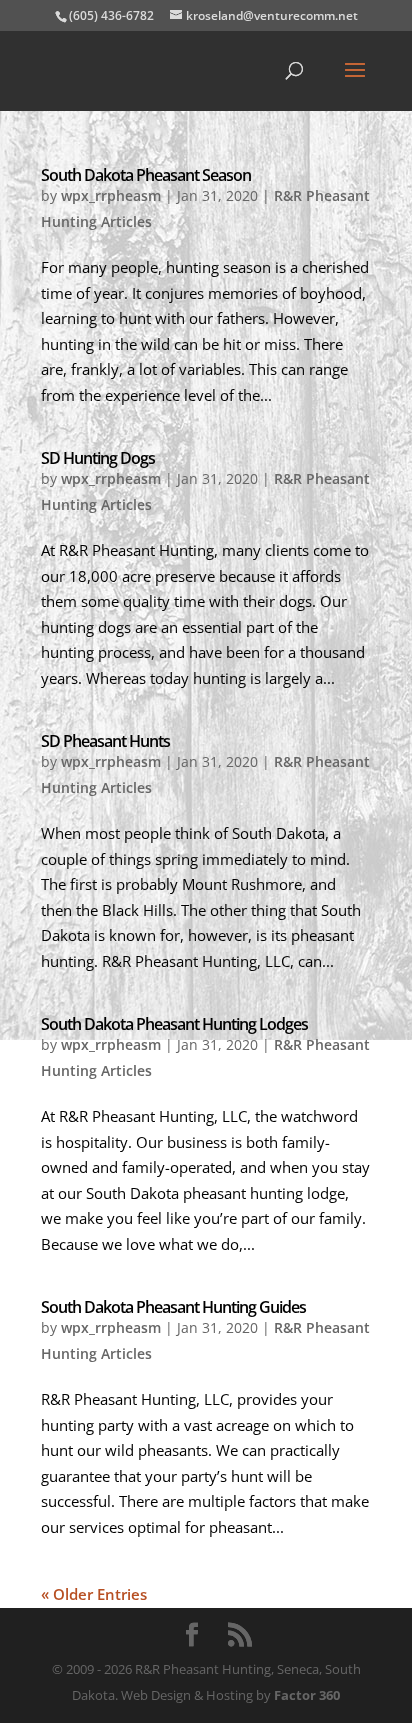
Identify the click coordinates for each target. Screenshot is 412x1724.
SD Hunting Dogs (98, 458)
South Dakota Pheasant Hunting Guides (173, 1307)
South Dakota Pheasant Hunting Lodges (174, 1024)
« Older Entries (94, 1594)
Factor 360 (307, 1695)
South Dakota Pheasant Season (146, 175)
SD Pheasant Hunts (105, 741)
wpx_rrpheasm (111, 195)
